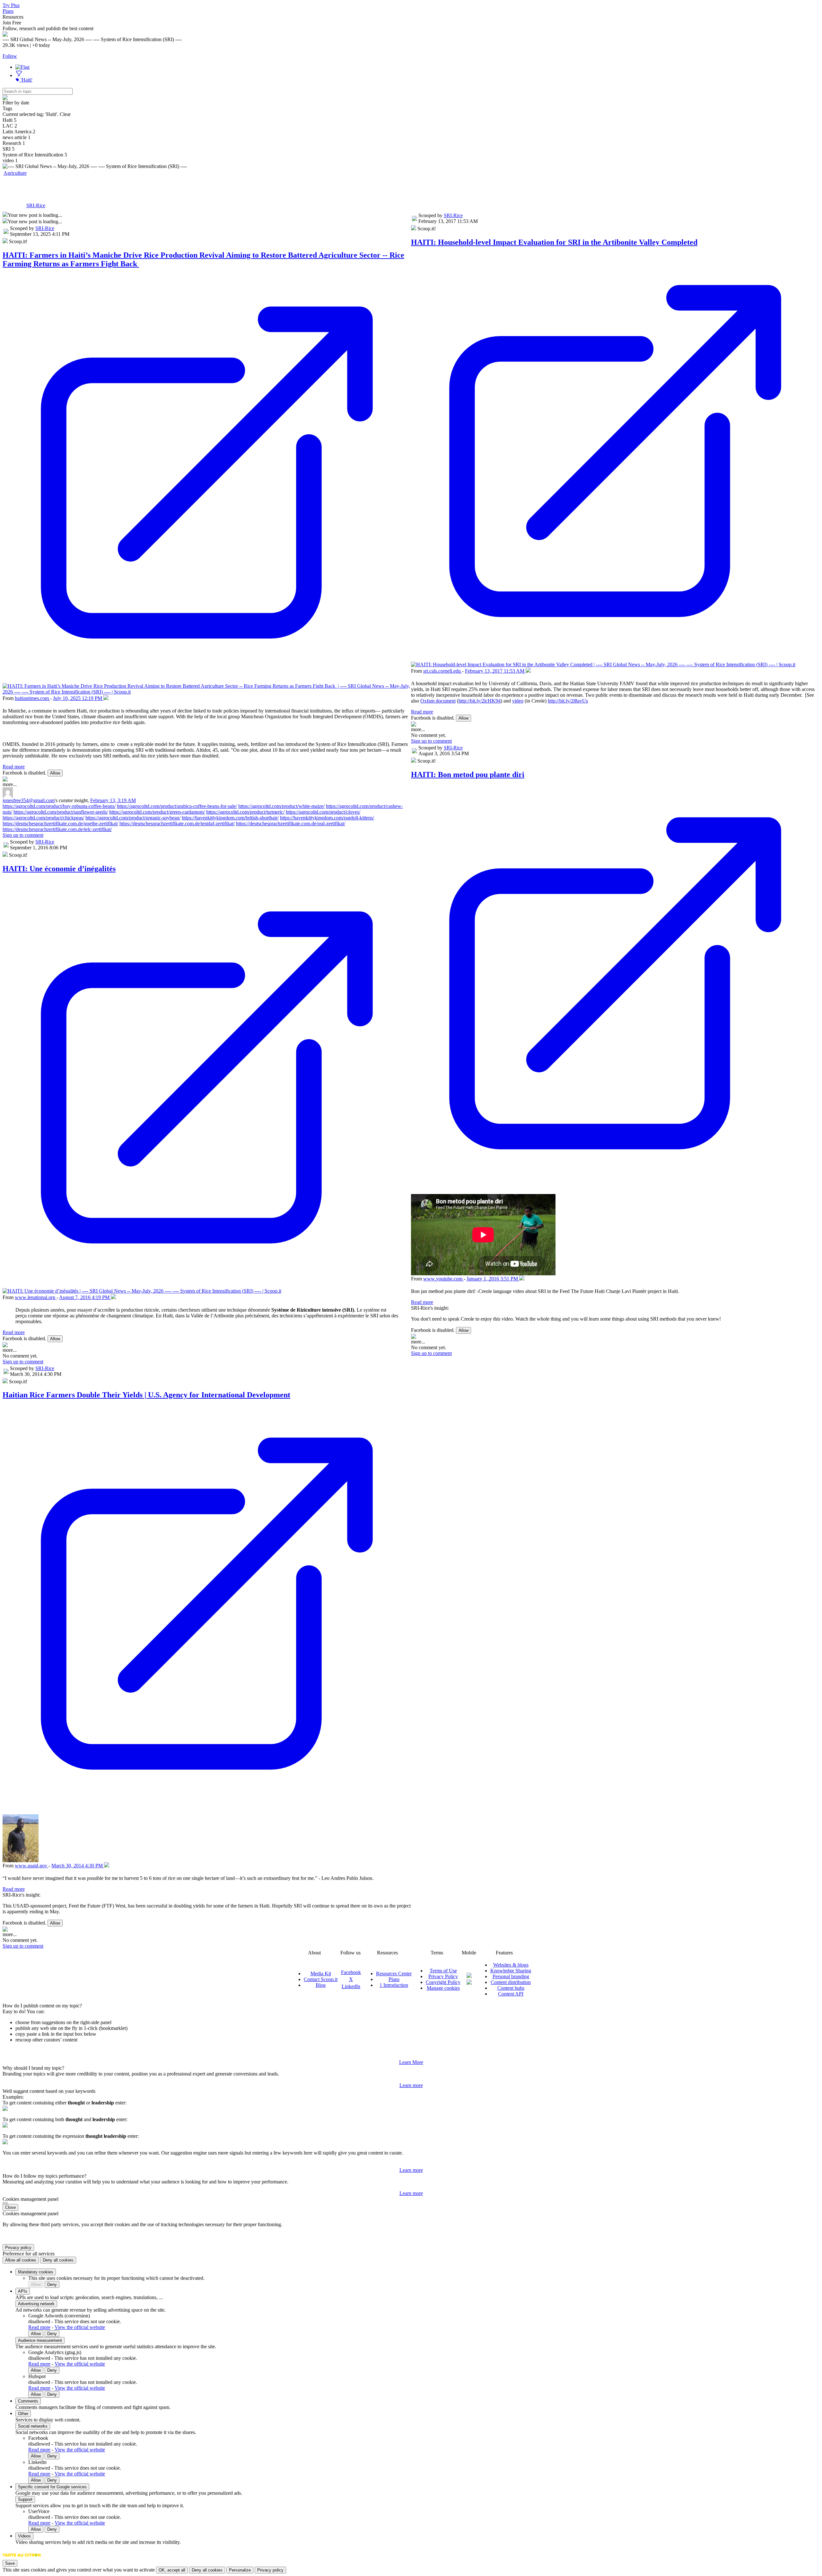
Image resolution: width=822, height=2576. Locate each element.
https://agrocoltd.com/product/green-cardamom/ (157, 812)
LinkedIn (351, 1986)
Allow (55, 773)
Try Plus (11, 5)
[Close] (5, 2203)
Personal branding (511, 1976)
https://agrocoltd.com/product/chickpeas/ (43, 818)
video (518, 701)
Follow (10, 56)
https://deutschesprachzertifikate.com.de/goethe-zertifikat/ (60, 823)
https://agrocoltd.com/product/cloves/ (323, 812)
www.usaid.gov (32, 1866)
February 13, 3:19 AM (113, 800)
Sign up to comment (23, 835)
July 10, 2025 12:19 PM (78, 698)
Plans (8, 11)
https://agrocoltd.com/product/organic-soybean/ (133, 818)
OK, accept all (172, 2570)
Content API (511, 1994)
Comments (28, 2401)
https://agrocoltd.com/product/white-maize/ (281, 806)
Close (10, 2207)
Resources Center (394, 1974)
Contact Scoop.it (321, 1979)
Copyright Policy (443, 1982)
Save (10, 2563)
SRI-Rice (36, 205)
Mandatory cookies (36, 2272)
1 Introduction (394, 1985)
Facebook (351, 1972)
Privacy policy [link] (18, 2248)
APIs (23, 2291)
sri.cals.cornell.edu (443, 671)
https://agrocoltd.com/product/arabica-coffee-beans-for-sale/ (177, 806)
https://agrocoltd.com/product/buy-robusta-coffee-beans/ (59, 806)
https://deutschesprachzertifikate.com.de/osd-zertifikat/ (291, 823)
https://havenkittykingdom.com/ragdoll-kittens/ (327, 818)
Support (25, 2499)
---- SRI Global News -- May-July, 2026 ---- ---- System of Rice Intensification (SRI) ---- (193, 190)
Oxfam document (438, 701)
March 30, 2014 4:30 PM (78, 1866)
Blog (321, 1985)
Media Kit (321, 1974)
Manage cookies (443, 1988)
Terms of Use (443, 1971)
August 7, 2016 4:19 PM (85, 1297)
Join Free (12, 23)
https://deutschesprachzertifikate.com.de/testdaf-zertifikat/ (177, 823)
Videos (24, 2536)
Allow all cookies (21, 2260)
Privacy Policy (443, 1976)
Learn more (411, 2085)
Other (23, 2414)
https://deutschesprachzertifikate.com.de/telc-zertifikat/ (57, 829)
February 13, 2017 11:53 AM (495, 671)
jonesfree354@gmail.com (29, 800)
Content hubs (511, 1988)
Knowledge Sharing (511, 1971)
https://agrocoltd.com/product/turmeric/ (245, 812)
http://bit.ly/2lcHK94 (480, 701)
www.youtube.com (443, 1279)
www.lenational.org (36, 1297)
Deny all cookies (58, 2260)
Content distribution (511, 1982)
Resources (13, 17)
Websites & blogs (511, 1965)
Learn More (411, 2062)
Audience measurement (40, 2340)
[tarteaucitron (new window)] (22, 2558)
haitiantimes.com (32, 698)
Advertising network (36, 2304)
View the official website (80, 2327)
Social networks (33, 2426)
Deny (52, 2284)
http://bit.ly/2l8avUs (568, 701)
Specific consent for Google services (52, 2487)
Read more (14, 767)
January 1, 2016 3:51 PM (493, 1279)
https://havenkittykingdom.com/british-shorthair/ (230, 818)
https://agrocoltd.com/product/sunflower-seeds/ (61, 812)
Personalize (240, 2570)
